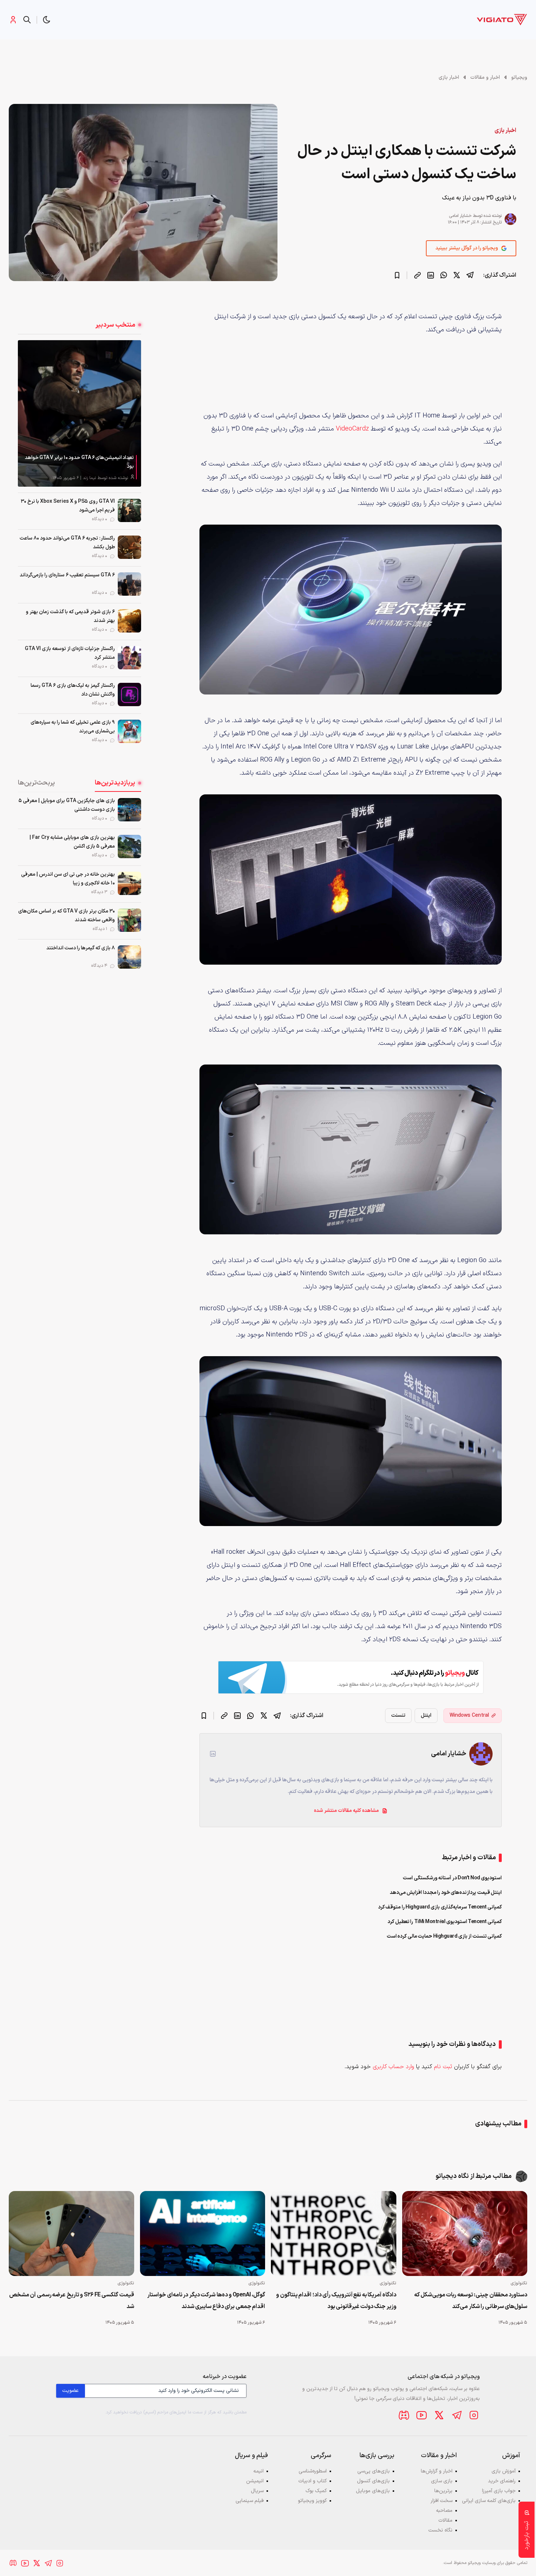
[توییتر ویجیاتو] (439, 2415)
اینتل (426, 1715)
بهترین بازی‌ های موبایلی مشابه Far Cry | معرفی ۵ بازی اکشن (72, 842)
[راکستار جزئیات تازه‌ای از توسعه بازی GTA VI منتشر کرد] (129, 658)
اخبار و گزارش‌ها (437, 2471)
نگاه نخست (440, 2530)
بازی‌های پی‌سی (374, 2471)
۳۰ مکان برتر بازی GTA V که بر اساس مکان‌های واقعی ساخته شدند (67, 916)
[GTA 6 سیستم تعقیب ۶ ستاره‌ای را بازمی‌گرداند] (129, 584)
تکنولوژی (519, 2283)
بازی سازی (442, 2481)
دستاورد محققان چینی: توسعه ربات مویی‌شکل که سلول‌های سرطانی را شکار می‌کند (471, 2301)
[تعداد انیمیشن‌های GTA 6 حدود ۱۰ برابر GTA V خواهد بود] (79, 413)
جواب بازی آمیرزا (499, 2491)
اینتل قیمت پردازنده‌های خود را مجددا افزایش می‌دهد (446, 1893)
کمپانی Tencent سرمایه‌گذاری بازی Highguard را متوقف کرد (440, 1907)
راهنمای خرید (502, 2481)
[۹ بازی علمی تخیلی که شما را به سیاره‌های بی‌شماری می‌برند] (129, 731)
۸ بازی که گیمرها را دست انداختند (81, 948)
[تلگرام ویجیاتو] (457, 2415)
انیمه (259, 2471)
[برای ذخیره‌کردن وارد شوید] (397, 275)
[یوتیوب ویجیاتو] (422, 2415)
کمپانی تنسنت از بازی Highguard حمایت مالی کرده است (444, 1936)
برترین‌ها (443, 2491)
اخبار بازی (449, 77)
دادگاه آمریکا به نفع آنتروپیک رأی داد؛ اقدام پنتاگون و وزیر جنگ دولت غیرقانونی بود (336, 2301)
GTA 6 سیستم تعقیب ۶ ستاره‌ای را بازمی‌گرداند (67, 575)
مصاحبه (444, 2511)
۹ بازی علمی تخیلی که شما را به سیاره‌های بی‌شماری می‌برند (73, 727)
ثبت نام (443, 2067)
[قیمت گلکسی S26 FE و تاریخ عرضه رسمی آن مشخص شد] (71, 2233)
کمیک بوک (316, 2491)
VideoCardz (352, 429)
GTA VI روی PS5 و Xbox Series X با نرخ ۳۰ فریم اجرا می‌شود (68, 506)
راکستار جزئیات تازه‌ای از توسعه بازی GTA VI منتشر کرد (70, 653)
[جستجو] (27, 20)
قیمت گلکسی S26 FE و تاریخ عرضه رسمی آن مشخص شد (72, 2301)
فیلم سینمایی (250, 2501)
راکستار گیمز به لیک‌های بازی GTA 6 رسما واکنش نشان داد (73, 690)
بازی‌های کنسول (373, 2481)
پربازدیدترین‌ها (115, 783)
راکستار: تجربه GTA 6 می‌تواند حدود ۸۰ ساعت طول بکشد (67, 543)
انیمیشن (255, 2481)
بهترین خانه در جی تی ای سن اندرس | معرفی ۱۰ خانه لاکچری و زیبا (68, 879)
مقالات (445, 2520)
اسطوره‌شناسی (313, 2471)
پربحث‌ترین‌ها (36, 783)
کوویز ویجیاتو (312, 2501)
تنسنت (398, 1715)
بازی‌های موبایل (373, 2491)
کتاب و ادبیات (312, 2481)
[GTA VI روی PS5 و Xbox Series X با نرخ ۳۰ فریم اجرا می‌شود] (129, 510)
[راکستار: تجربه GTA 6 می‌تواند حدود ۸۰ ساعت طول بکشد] (129, 547)
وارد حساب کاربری (393, 2067)
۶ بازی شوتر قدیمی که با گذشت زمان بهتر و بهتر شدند (70, 616)
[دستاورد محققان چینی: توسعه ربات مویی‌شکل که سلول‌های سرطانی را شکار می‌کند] (465, 2233)
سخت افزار (442, 2501)
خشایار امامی (460, 216)
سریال (257, 2491)
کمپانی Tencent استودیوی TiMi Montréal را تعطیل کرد (445, 1922)
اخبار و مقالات (485, 77)
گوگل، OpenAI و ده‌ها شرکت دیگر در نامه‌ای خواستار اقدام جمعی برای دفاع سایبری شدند (206, 2301)
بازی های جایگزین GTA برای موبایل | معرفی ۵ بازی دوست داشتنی (67, 805)
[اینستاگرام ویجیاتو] (474, 2415)
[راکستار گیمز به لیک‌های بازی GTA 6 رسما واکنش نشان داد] (129, 694)
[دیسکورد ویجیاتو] (404, 2415)
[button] (47, 20)
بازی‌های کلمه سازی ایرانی (489, 2501)
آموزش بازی (504, 2471)
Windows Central (469, 1715)
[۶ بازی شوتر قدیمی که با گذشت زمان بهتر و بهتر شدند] (129, 621)
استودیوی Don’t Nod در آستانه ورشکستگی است (452, 1878)
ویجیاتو (519, 77)
